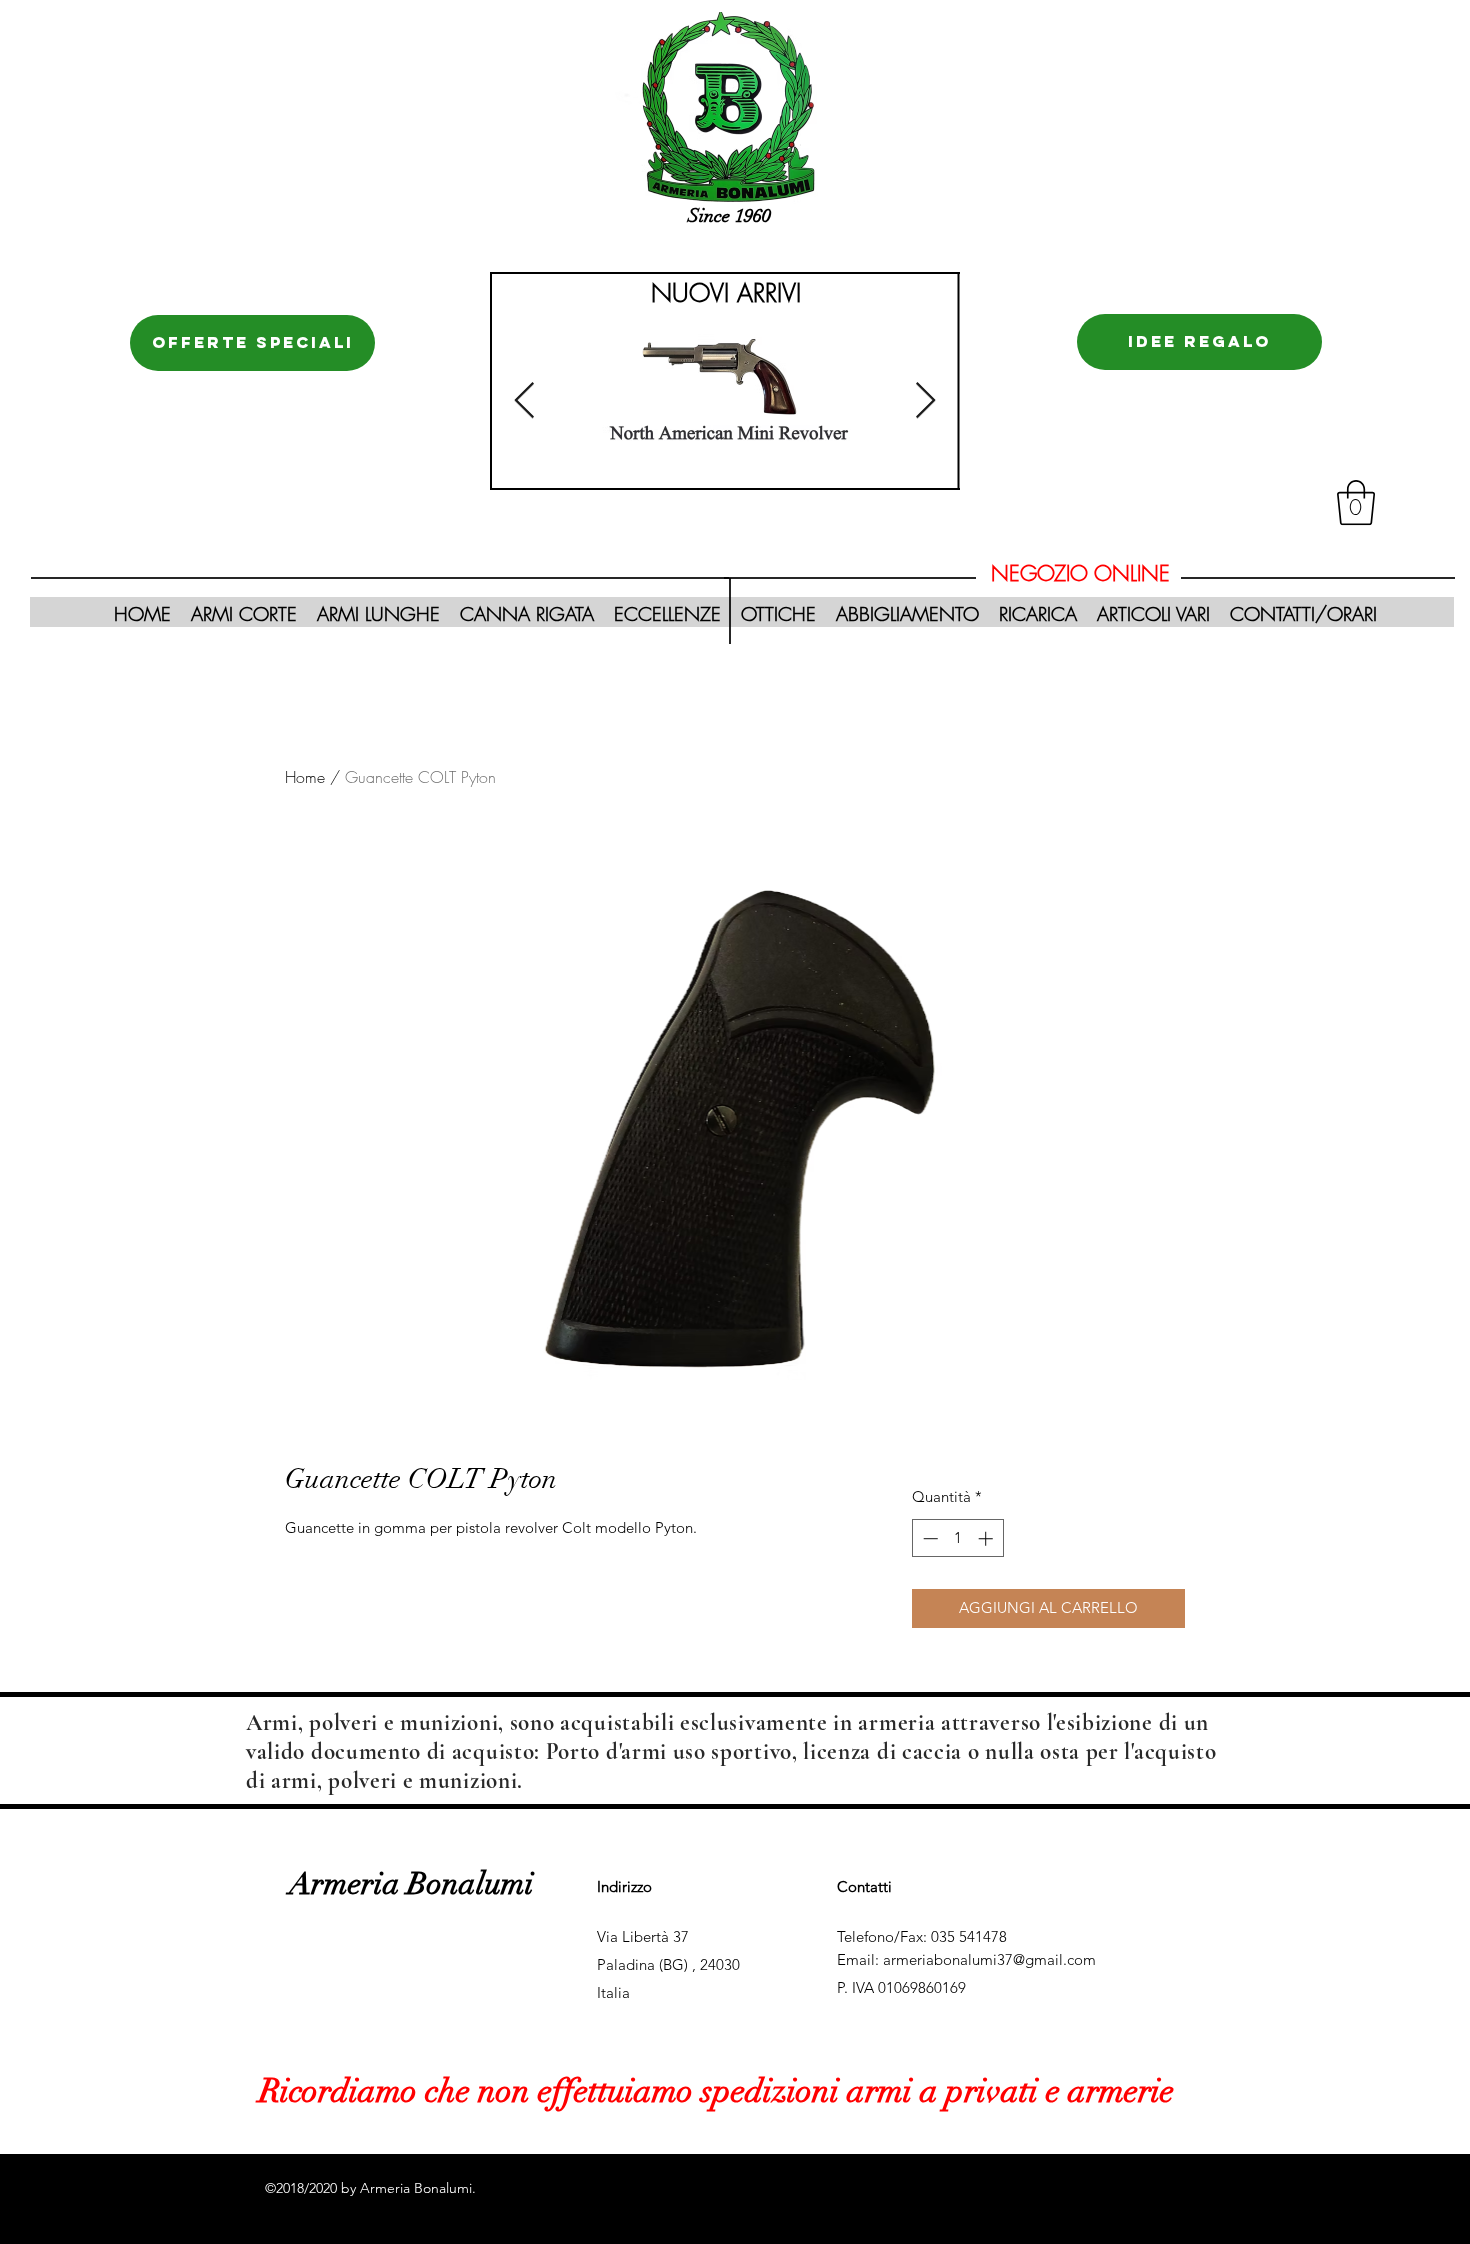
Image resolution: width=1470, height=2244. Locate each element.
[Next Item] (925, 401)
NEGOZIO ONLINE (1080, 573)
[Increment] (987, 1538)
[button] (1356, 502)
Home (305, 777)
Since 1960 (729, 216)
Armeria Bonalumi (411, 1884)
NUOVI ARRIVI (726, 293)
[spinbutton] (957, 1538)
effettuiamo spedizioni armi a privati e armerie (852, 2091)
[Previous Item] (524, 401)
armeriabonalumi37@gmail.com (989, 1959)
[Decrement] (928, 1538)
